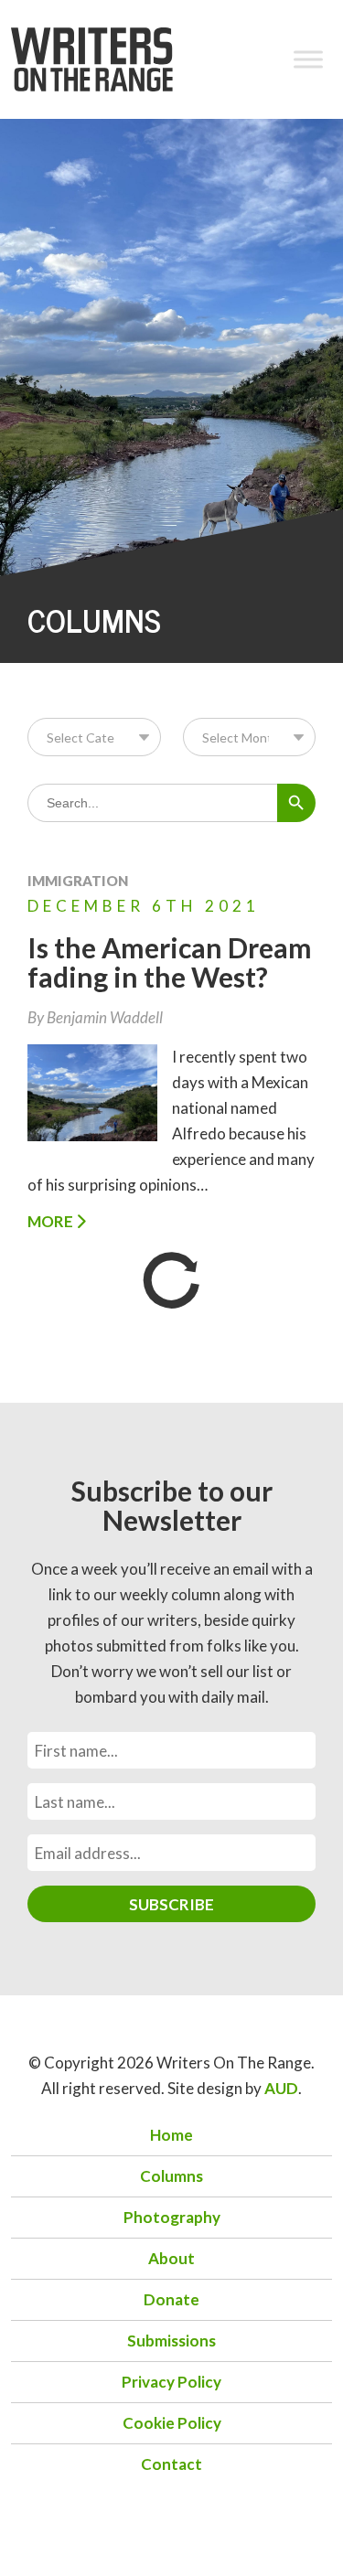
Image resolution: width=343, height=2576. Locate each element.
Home (171, 2135)
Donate (171, 2299)
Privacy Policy (171, 2382)
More (52, 1221)
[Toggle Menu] (308, 59)
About (171, 2258)
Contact (171, 2464)
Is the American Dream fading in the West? (170, 962)
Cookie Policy (172, 2423)
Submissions (171, 2341)
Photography (172, 2217)
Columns (171, 2176)
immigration (78, 881)
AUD (281, 2088)
